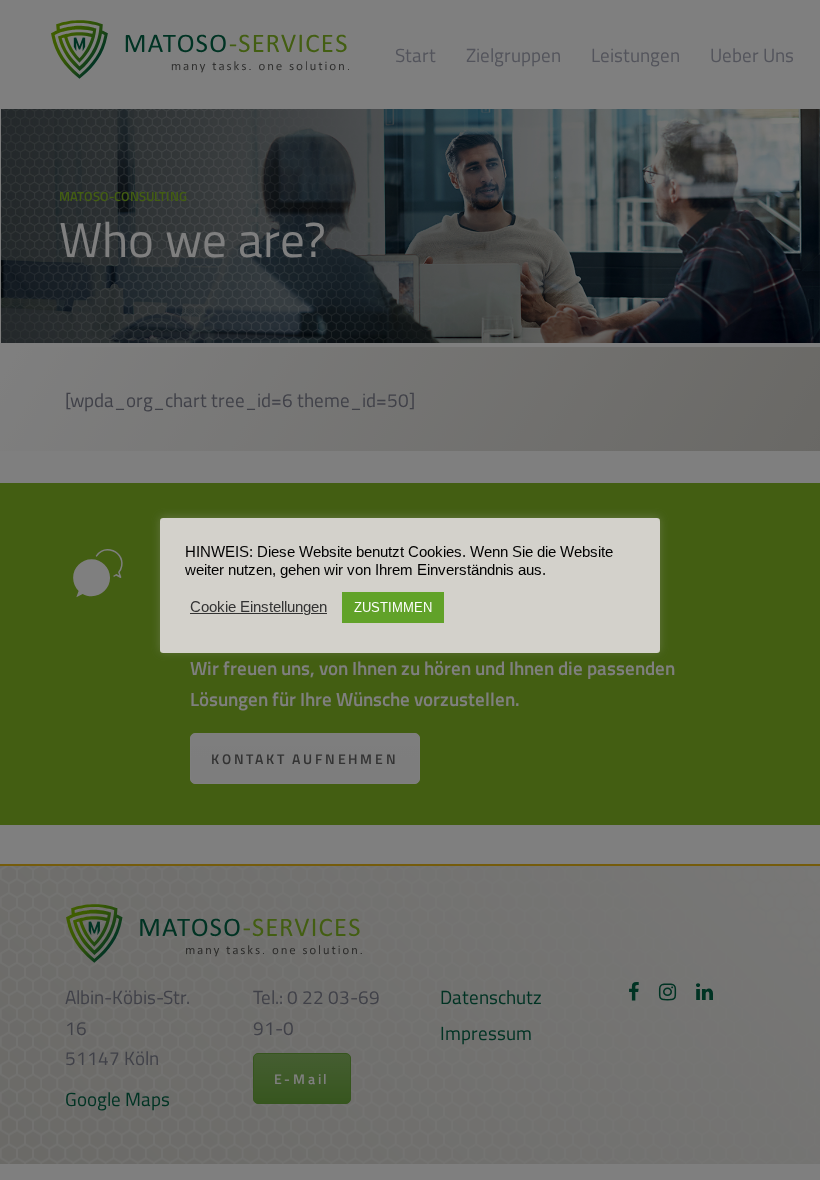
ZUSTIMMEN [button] (393, 607)
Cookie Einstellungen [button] (258, 607)
